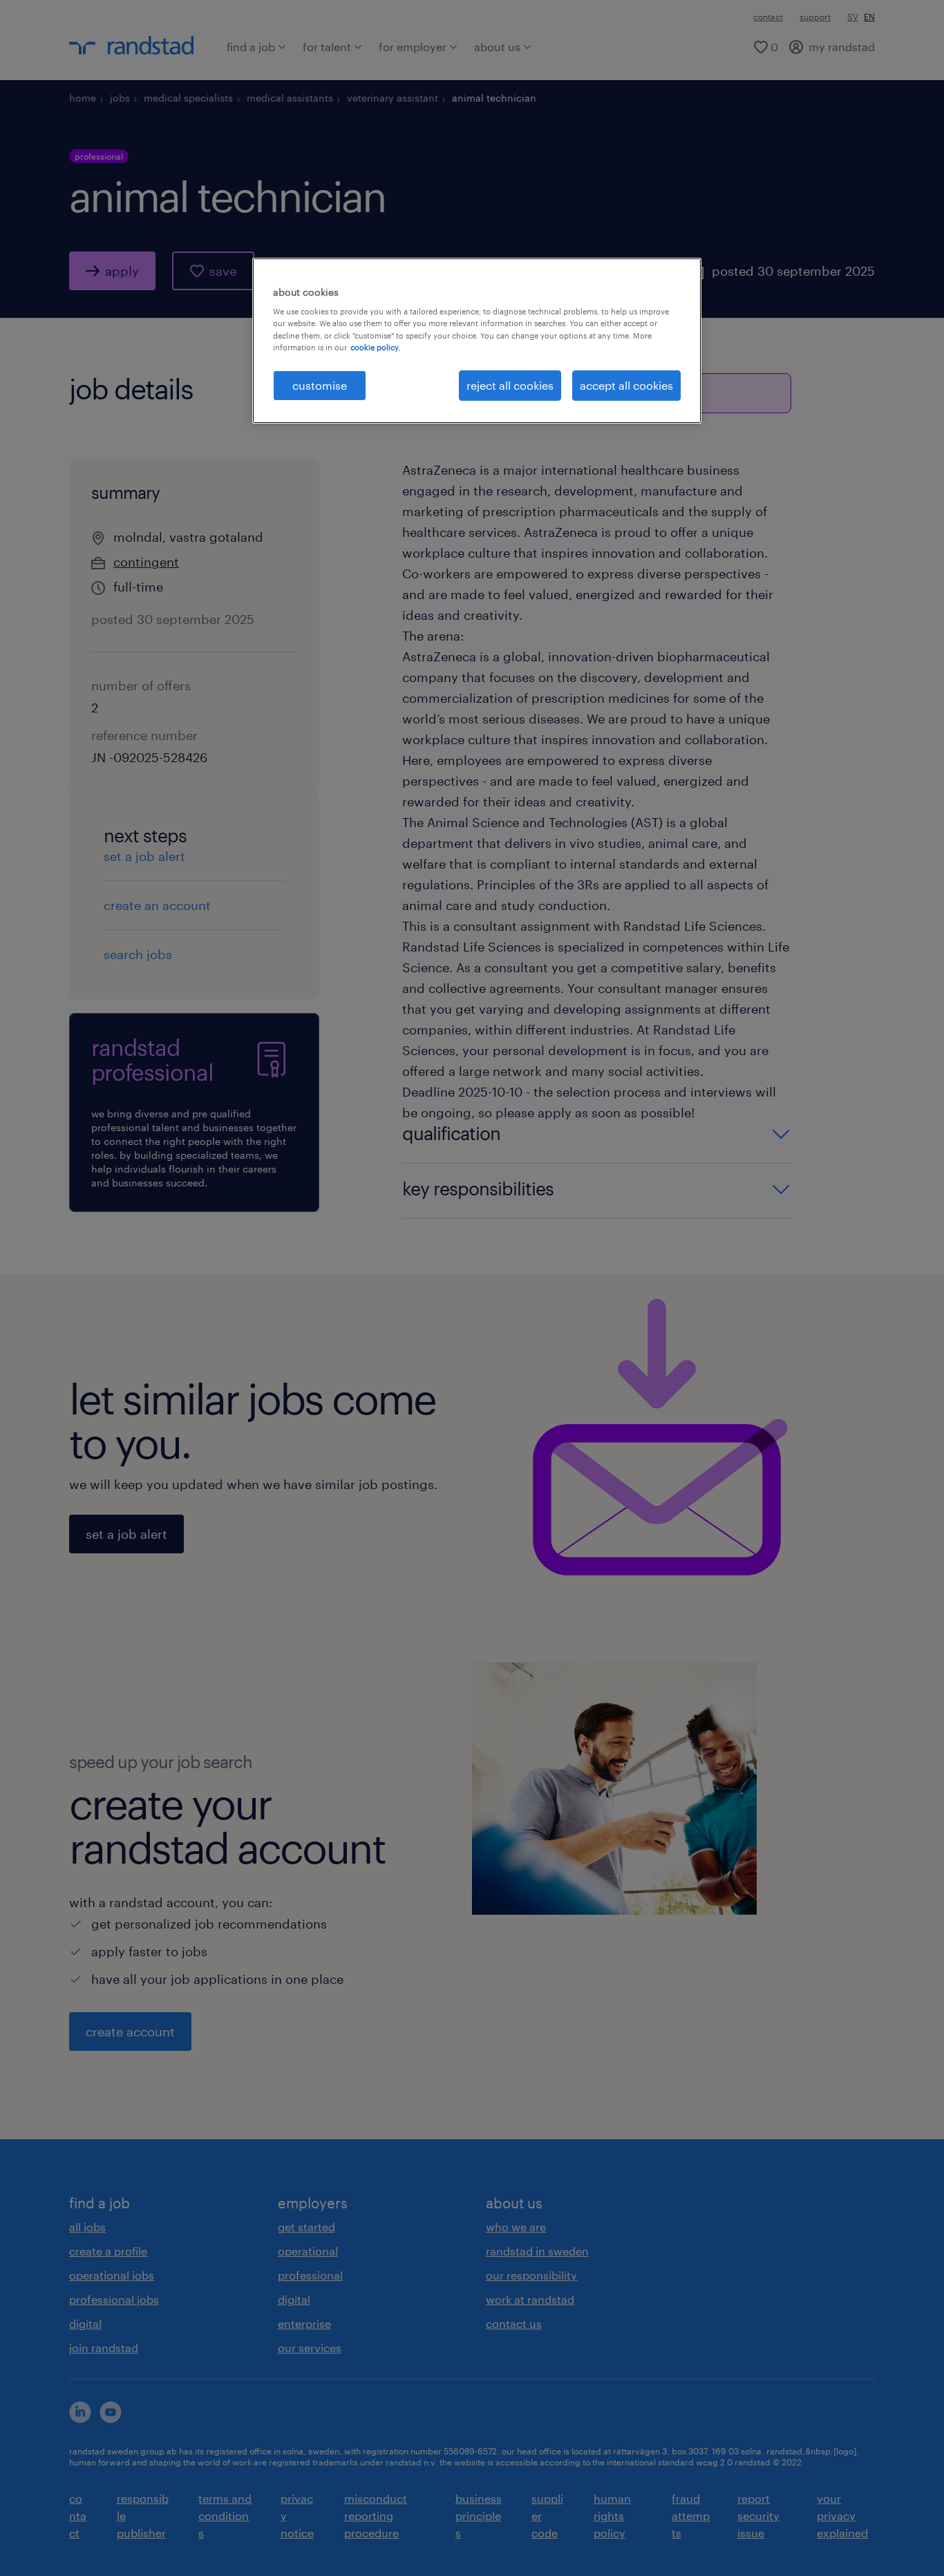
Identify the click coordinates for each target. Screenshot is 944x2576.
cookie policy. (375, 347)
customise (320, 385)
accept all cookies (626, 385)
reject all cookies (510, 385)
